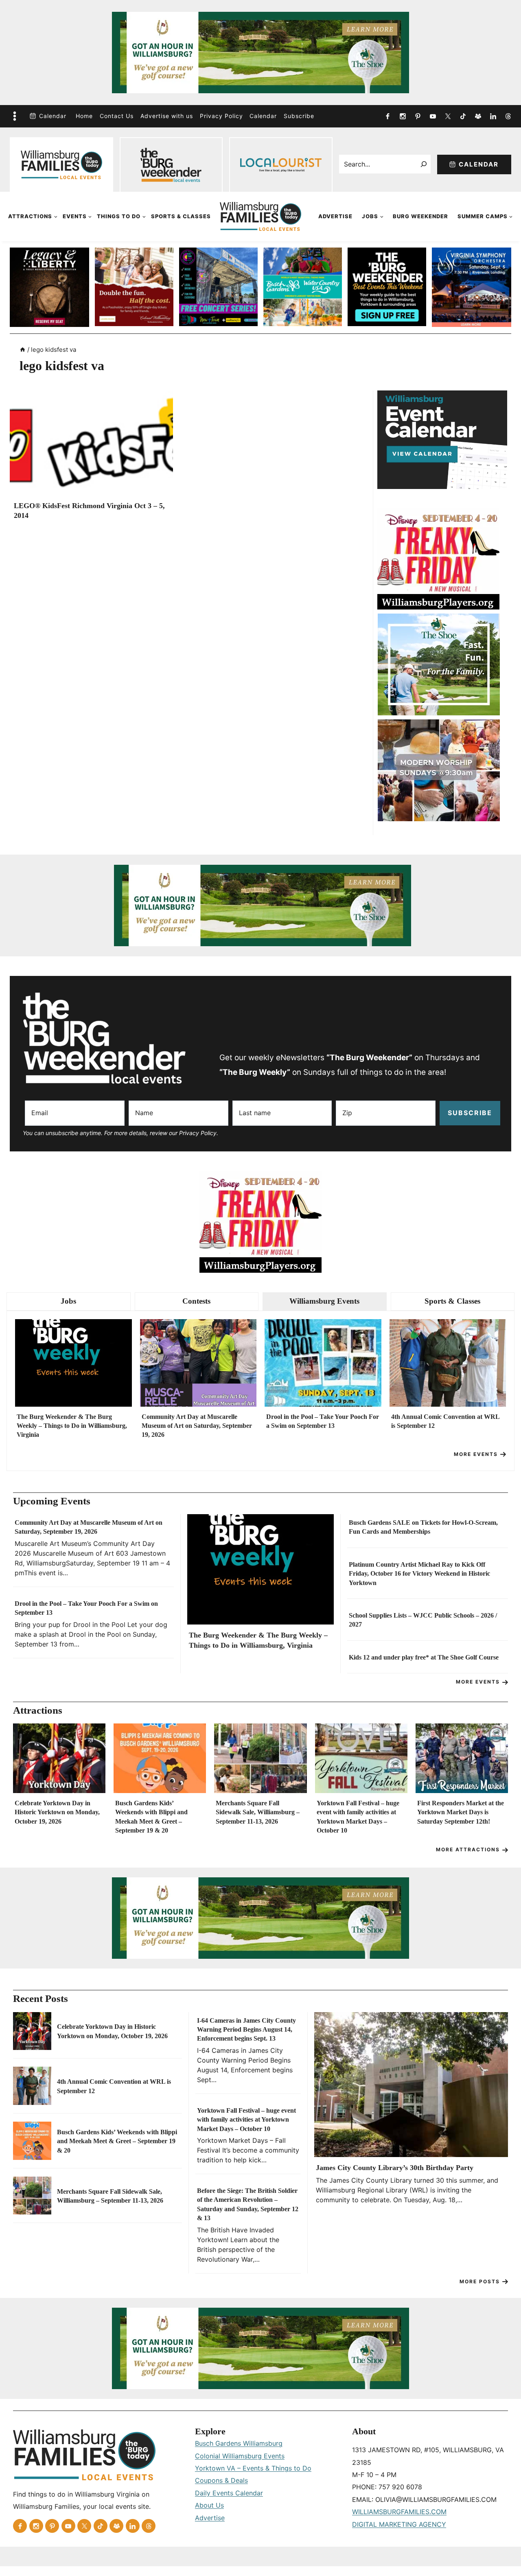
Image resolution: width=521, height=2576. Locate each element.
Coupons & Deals (221, 2480)
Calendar (53, 116)
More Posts (480, 2281)
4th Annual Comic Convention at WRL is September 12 (445, 1421)
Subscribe (299, 116)
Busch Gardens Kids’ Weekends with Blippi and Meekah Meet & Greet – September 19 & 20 (151, 1817)
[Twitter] (448, 116)
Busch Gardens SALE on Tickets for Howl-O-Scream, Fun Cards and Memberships (423, 1527)
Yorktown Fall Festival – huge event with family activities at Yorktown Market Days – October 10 (358, 1817)
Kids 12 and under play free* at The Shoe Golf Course (424, 1657)
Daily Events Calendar (229, 2493)
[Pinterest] (418, 116)
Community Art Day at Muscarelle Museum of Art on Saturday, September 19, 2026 (197, 1426)
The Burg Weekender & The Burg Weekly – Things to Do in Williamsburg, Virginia (72, 1426)
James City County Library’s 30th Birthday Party (395, 2168)
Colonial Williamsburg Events (240, 2456)
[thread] (508, 116)
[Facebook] (387, 116)
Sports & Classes (181, 216)
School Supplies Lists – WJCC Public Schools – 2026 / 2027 (423, 1620)
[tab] (69, 1301)
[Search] (424, 164)
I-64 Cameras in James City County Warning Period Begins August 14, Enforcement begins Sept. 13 (246, 2030)
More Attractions (468, 1849)
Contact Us (117, 116)
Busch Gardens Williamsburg (239, 2443)
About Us (209, 2505)
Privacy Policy (221, 116)
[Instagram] (403, 116)
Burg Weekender (420, 216)
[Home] (23, 350)
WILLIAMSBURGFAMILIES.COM (399, 2512)
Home (84, 116)
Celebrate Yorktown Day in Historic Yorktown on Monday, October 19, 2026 (57, 1812)
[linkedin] (493, 116)
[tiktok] (463, 116)
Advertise (335, 216)
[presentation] (91, 445)
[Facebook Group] (478, 116)
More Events (476, 1454)
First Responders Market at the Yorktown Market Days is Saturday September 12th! (461, 1812)
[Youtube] (433, 116)
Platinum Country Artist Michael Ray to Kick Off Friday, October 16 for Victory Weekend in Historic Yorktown (419, 1574)
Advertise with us (167, 116)
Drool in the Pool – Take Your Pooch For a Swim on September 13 (323, 1421)
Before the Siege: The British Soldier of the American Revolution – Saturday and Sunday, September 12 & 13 (248, 2204)
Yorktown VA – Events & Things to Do (253, 2468)
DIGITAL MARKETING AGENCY (399, 2524)
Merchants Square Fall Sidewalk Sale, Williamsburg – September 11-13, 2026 (258, 1812)
